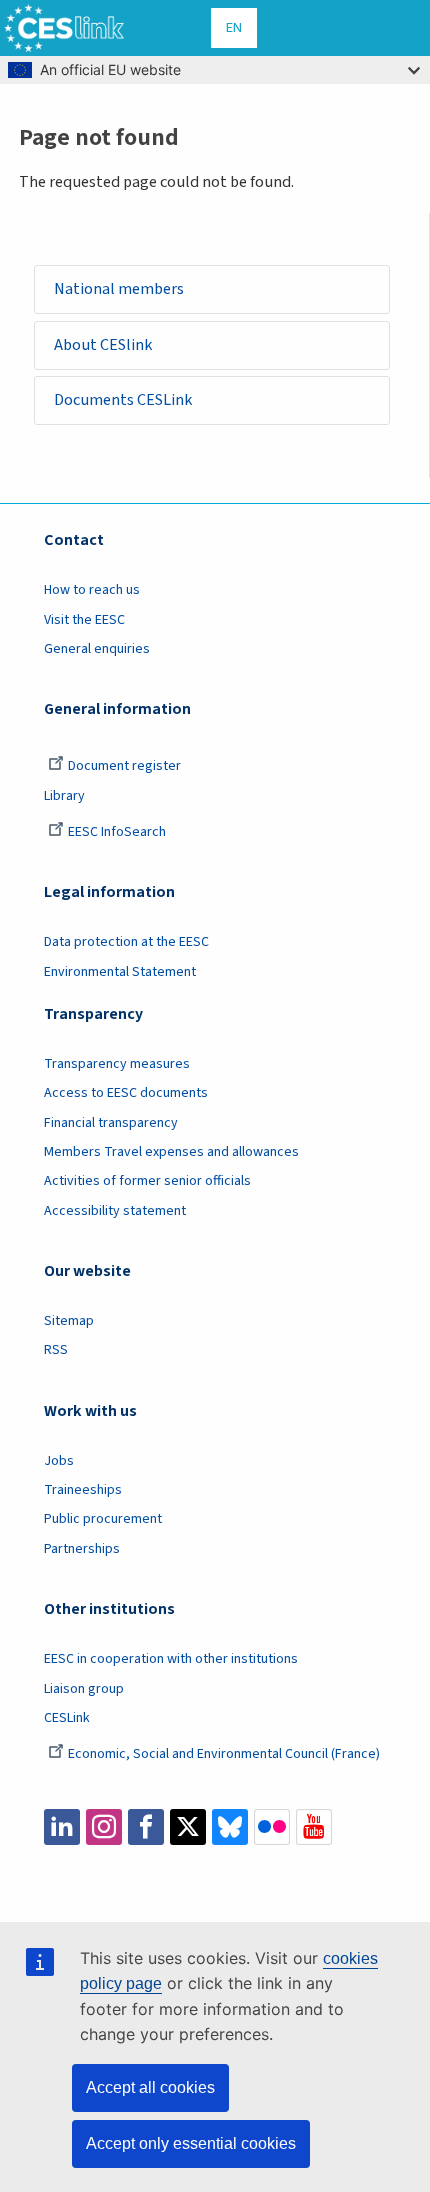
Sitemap (69, 1321)
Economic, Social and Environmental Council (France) (225, 1754)
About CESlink (103, 344)
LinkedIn (62, 1827)
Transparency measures (117, 1064)
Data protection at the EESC (126, 942)
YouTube (314, 1827)
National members (119, 288)
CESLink (67, 1718)
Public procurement (103, 1519)
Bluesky (230, 1827)
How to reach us (92, 590)
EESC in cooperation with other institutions (171, 1659)
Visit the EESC (84, 620)
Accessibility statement (115, 1211)
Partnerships (82, 1549)
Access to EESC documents (126, 1093)
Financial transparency (111, 1123)
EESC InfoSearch (117, 832)
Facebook (146, 1827)
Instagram (104, 1827)
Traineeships (83, 1490)
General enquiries (97, 649)
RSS (56, 1350)
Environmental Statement (120, 972)
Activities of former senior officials (147, 1181)
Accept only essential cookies (191, 2143)
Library (64, 796)
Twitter (188, 1827)
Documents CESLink (123, 399)
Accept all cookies (150, 2087)
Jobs (59, 1461)
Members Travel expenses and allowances (171, 1152)
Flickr (272, 1827)
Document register (124, 766)
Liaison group (84, 1689)
